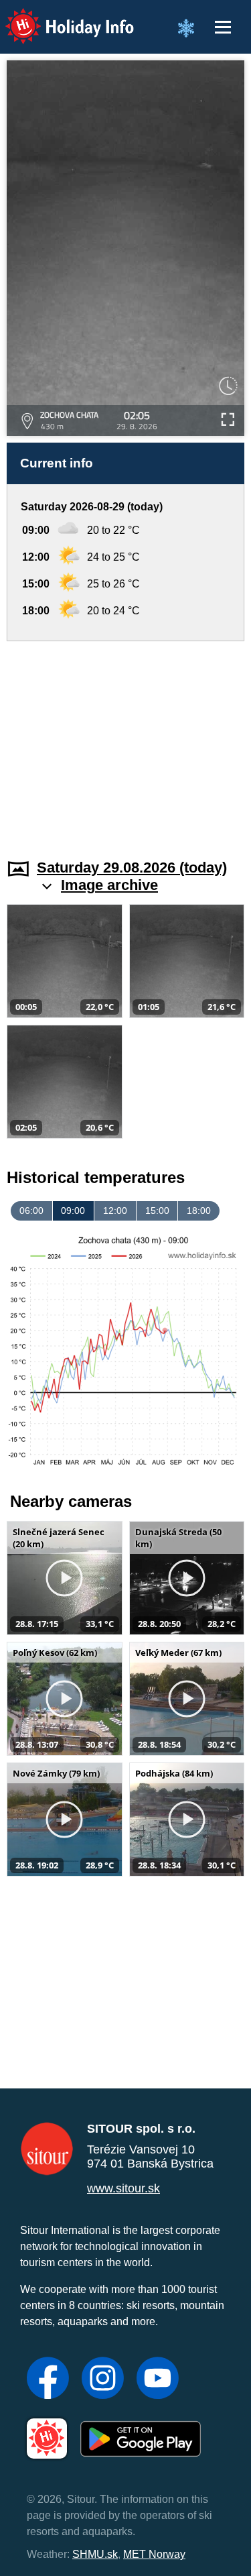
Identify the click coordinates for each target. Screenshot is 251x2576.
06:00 (31, 1211)
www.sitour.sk (123, 2188)
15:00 (157, 1211)
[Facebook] (48, 2379)
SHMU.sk (95, 2554)
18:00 (199, 1211)
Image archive (109, 885)
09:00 (73, 1211)
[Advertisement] (125, 742)
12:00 (115, 1211)
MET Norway (154, 2554)
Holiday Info (57, 17)
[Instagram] (103, 2379)
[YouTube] (158, 2379)
